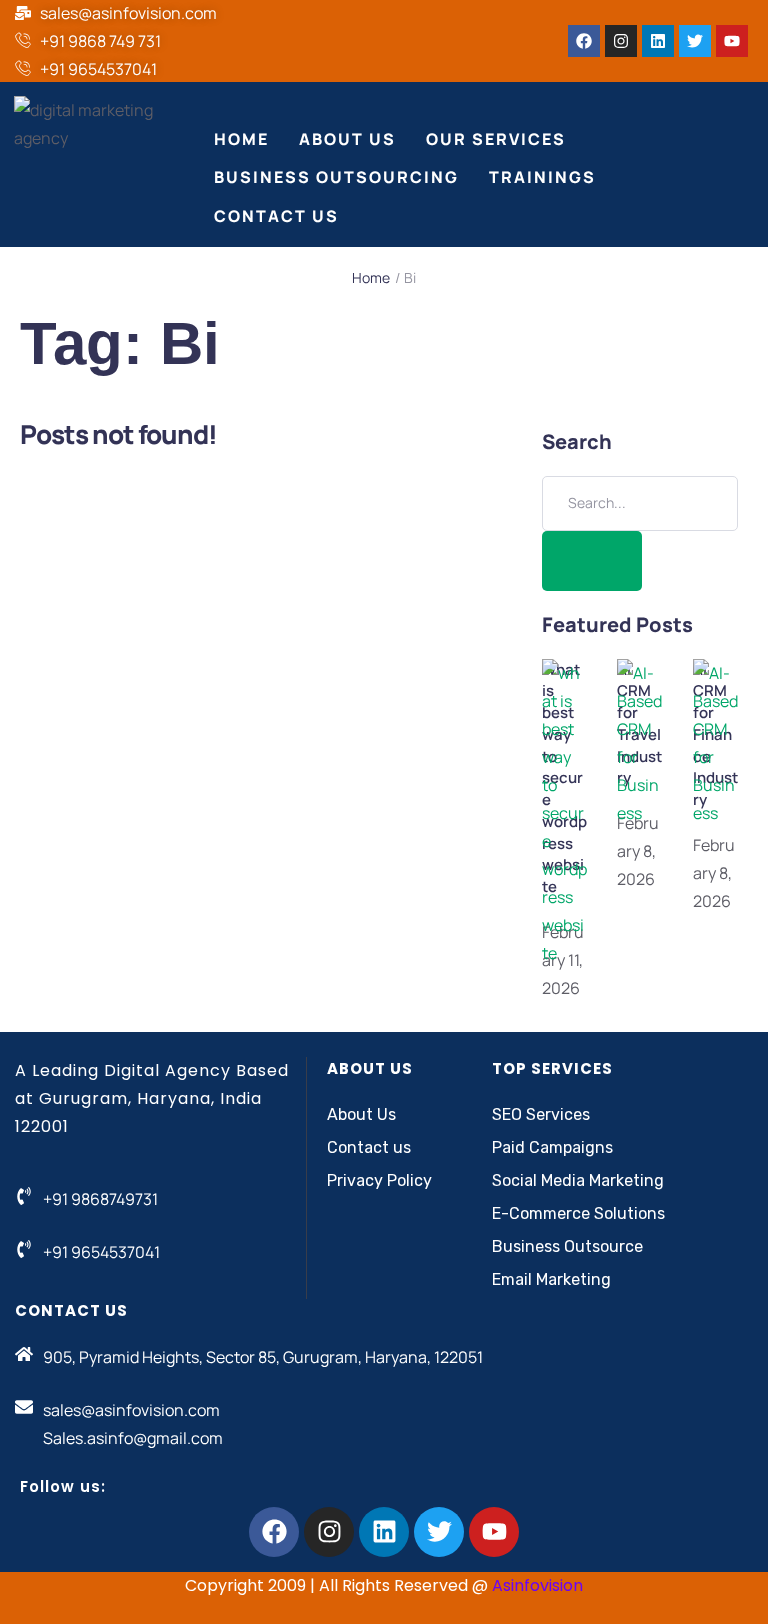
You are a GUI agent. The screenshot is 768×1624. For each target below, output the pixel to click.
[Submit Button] (592, 561)
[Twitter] (695, 41)
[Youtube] (732, 41)
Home (371, 277)
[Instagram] (621, 41)
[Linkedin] (658, 41)
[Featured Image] (564, 953)
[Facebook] (584, 41)
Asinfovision (537, 1585)
